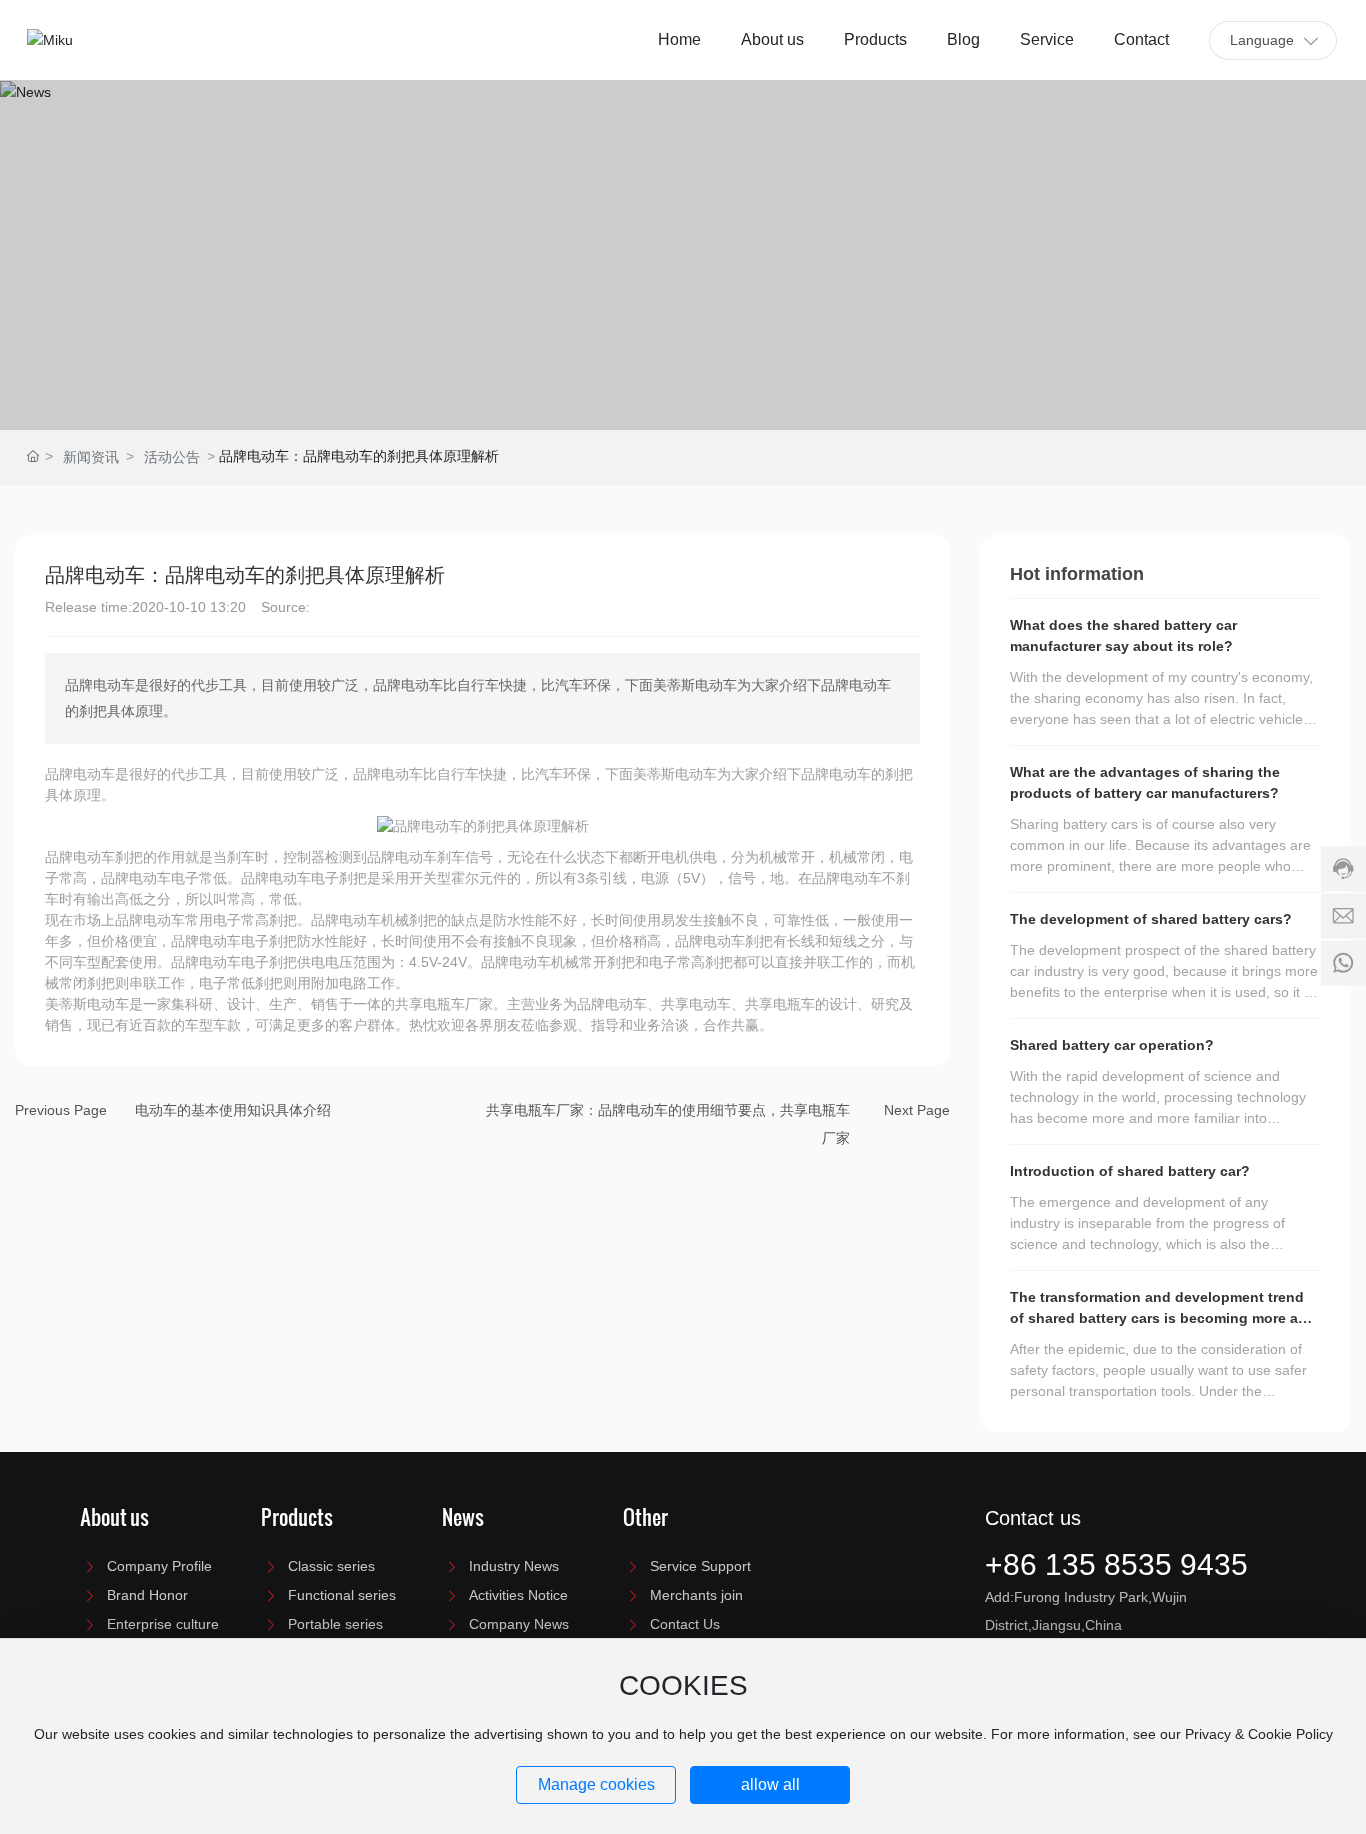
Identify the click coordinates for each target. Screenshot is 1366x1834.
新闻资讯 (91, 457)
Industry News (514, 1566)
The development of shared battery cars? (1151, 919)
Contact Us (685, 1624)
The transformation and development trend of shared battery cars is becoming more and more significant (1163, 1318)
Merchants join (696, 1595)
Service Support (700, 1566)
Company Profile (159, 1566)
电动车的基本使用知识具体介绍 (233, 1110)
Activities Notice (518, 1595)
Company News (519, 1624)
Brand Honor (147, 1595)
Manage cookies (596, 1784)
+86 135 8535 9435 (1116, 1564)
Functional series (342, 1595)
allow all (770, 1784)
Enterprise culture (163, 1624)
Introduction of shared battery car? (1130, 1171)
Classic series (331, 1566)
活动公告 (172, 457)
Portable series (335, 1624)
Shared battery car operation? (1112, 1045)
